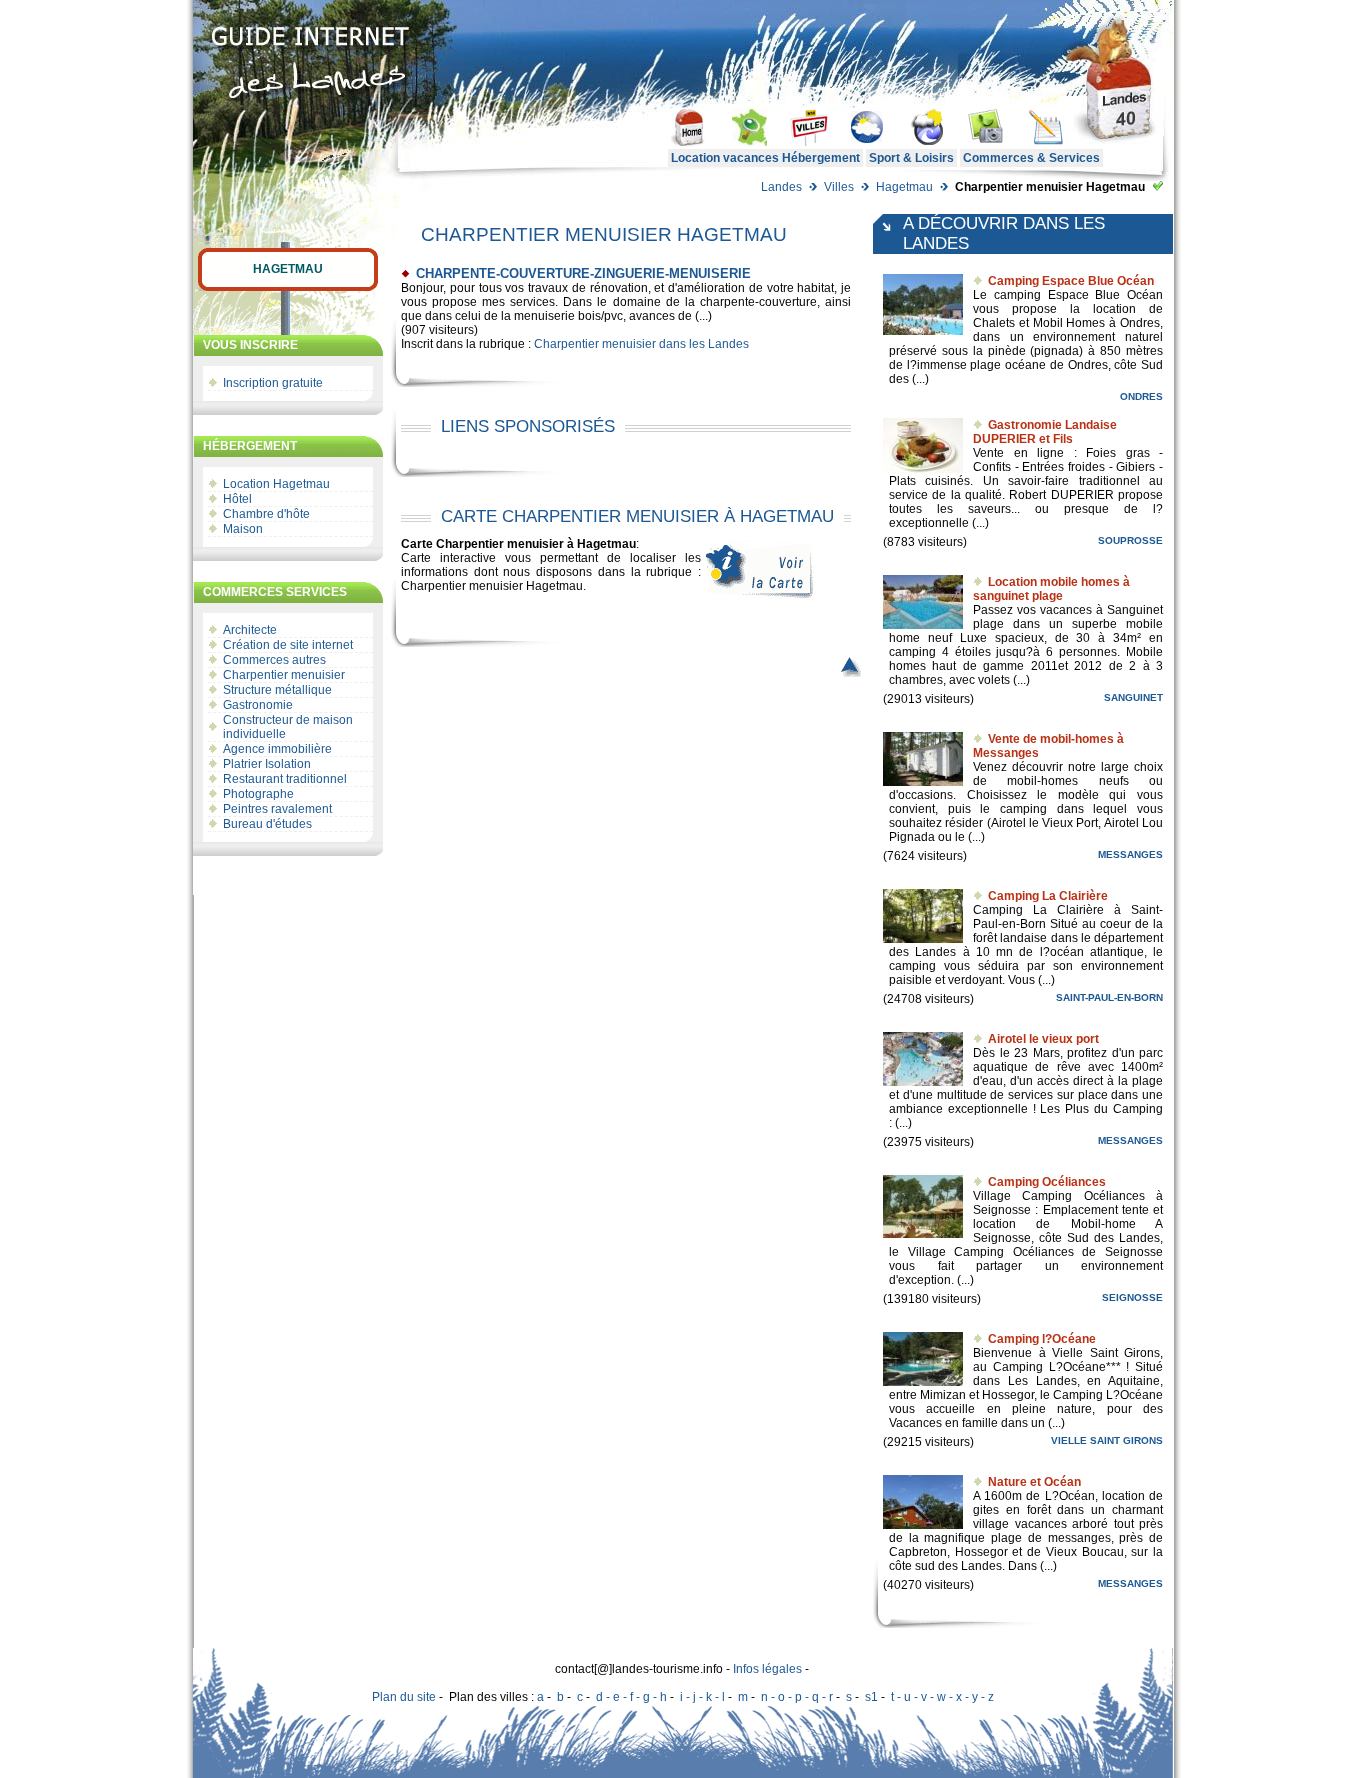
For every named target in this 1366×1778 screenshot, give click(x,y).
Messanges (1130, 854)
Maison (243, 529)
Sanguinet (1133, 697)
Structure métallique (277, 690)
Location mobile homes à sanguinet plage (1051, 589)
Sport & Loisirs (911, 158)
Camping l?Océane (1042, 1339)
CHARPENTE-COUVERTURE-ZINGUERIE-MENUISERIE (583, 273)
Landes (781, 187)
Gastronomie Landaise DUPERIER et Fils (1045, 432)
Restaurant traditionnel (285, 779)
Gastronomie (258, 705)
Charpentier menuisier (284, 675)
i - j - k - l (702, 1697)
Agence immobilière (277, 749)
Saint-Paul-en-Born (1109, 997)
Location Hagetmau (276, 484)
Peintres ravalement (277, 809)
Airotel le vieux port (1043, 1039)
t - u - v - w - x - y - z (942, 1697)
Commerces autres (274, 660)
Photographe (258, 794)
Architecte (250, 630)
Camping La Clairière (1048, 896)
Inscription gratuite (273, 383)
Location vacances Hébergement (765, 158)
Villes (839, 187)
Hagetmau (904, 187)
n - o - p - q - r (797, 1697)
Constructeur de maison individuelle (288, 727)
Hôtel (237, 499)
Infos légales (767, 1669)
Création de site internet (288, 645)
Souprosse (1130, 540)
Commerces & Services (1031, 158)
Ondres (1141, 396)
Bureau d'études (267, 824)
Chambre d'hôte (266, 514)
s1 (871, 1697)
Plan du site (404, 1697)
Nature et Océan (1034, 1482)
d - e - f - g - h (631, 1697)
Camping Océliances (1047, 1182)
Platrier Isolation (267, 764)
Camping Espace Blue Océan (1071, 281)
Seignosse (1132, 1297)
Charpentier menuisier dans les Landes (641, 344)
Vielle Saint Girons (1107, 1440)
